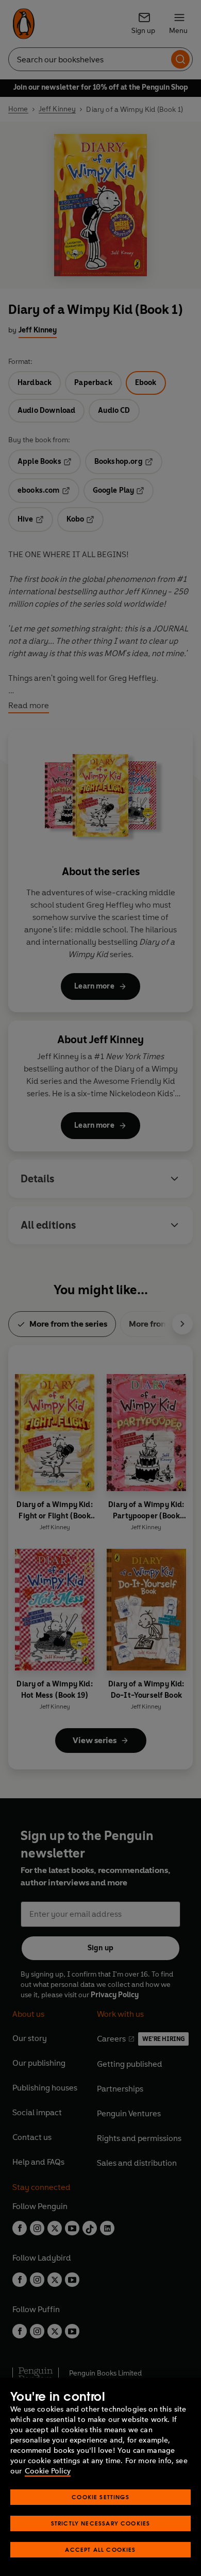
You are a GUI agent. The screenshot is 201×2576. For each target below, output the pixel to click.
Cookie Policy (48, 2471)
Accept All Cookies (100, 2549)
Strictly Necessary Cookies (101, 2523)
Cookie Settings (100, 2497)
